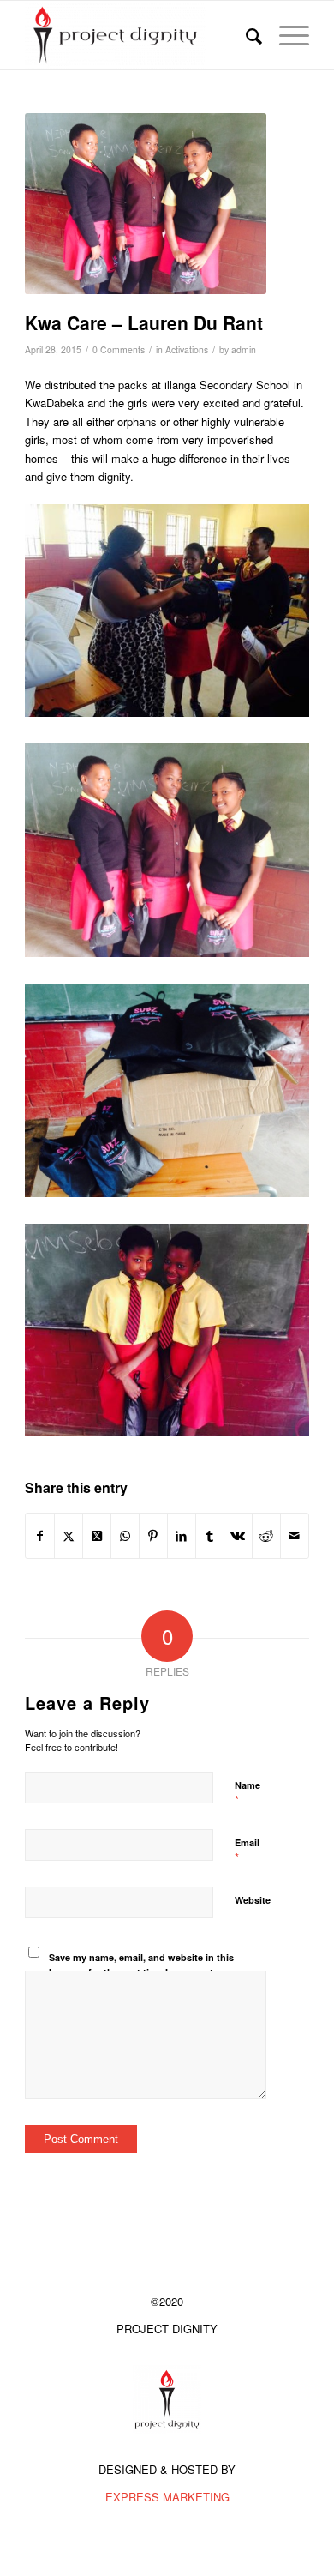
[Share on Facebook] (40, 1536)
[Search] (245, 35)
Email (247, 1851)
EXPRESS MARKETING (167, 2497)
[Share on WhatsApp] (125, 1536)
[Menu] (286, 35)
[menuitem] (245, 35)
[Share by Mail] (295, 1536)
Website (253, 1900)
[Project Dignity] (138, 35)
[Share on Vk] (238, 1536)
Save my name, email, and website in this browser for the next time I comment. (141, 1965)
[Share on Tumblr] (210, 1536)
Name (248, 1793)
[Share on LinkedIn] (182, 1536)
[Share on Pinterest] (153, 1536)
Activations (187, 349)
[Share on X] (69, 1536)
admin (244, 349)
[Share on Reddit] (266, 1536)
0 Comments (119, 349)
